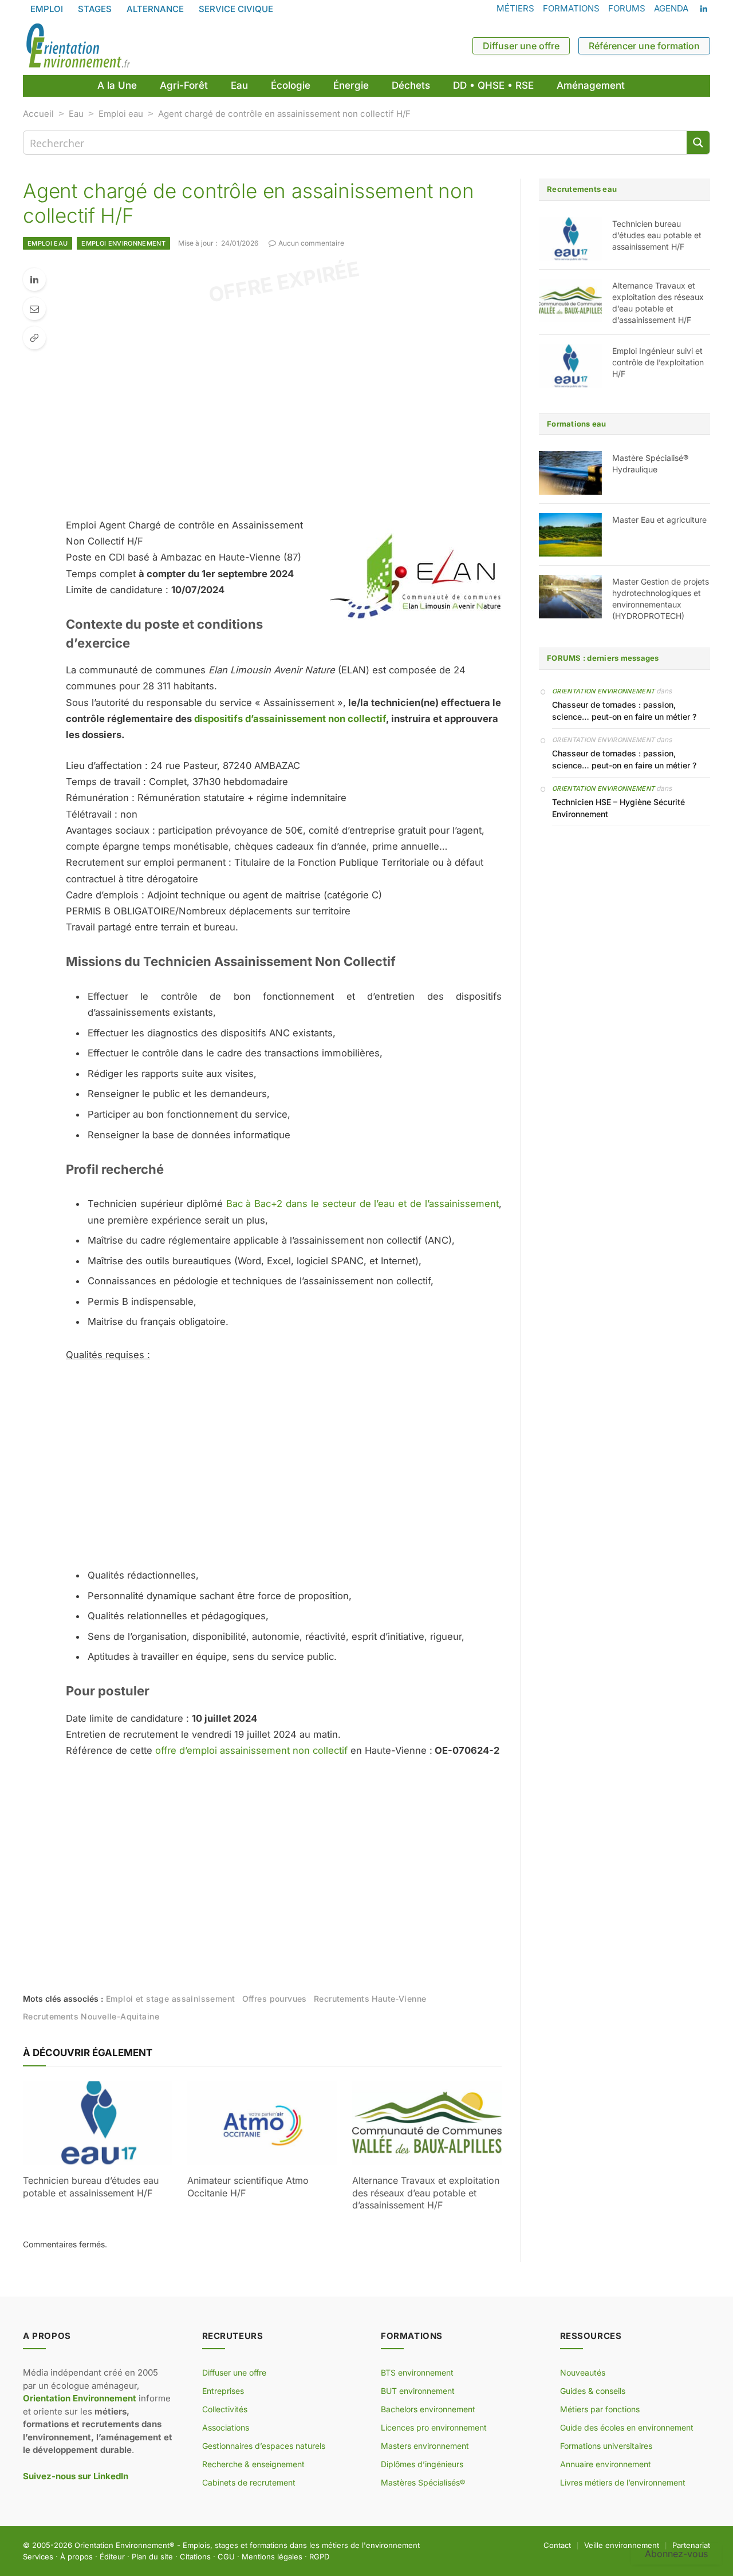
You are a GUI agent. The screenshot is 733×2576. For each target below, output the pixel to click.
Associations (226, 2427)
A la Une (117, 85)
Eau (239, 85)
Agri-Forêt (184, 85)
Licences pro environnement (434, 2427)
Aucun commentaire (311, 243)
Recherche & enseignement (253, 2464)
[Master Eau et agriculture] (570, 535)
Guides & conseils (593, 2391)
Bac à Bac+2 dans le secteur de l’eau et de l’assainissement (362, 1204)
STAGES (95, 9)
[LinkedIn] (34, 279)
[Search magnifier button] (698, 143)
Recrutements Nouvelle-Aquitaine (91, 2016)
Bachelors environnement (428, 2409)
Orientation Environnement (603, 691)
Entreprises (223, 2391)
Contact (557, 2545)
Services (38, 2557)
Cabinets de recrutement (249, 2482)
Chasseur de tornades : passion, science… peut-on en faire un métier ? (624, 711)
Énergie (351, 85)
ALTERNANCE (155, 9)
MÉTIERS (515, 8)
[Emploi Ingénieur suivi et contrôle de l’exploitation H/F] (570, 366)
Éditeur (112, 2557)
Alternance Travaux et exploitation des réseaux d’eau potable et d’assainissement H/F (426, 2193)
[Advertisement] (305, 405)
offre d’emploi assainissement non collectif (251, 1750)
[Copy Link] (34, 338)
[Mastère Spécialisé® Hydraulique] (570, 473)
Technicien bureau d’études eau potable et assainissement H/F (91, 2187)
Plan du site (152, 2557)
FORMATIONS (571, 8)
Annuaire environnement (606, 2464)
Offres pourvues (275, 1999)
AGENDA (671, 8)
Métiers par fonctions (600, 2409)
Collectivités (225, 2409)
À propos (76, 2557)
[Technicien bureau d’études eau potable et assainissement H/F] (98, 2123)
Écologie (291, 85)
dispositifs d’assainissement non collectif (290, 719)
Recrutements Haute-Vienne (370, 1999)
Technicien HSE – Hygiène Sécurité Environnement (618, 808)
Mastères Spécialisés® (423, 2482)
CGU (226, 2557)
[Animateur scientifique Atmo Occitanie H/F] (262, 2123)
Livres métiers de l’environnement (623, 2482)
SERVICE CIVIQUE (236, 9)
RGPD (319, 2557)
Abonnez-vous (676, 2554)
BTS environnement (417, 2372)
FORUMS (627, 8)
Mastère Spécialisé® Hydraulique (650, 463)
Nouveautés (583, 2372)
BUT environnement (418, 2391)
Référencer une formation (644, 46)
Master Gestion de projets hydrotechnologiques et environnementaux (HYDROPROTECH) (661, 599)
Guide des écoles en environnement (627, 2427)
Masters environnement (425, 2446)
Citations (195, 2557)
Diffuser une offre (521, 46)
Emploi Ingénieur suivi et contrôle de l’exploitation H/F (658, 362)
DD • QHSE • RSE (493, 85)
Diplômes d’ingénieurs (422, 2464)
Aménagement (591, 85)
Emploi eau (121, 114)
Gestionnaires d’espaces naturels (264, 2446)
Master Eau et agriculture (659, 520)
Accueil (38, 114)
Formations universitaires (606, 2446)
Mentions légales (272, 2557)
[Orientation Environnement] (78, 46)
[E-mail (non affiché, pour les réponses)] (34, 309)
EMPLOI (47, 9)
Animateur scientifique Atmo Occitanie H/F (248, 2187)
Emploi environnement (123, 243)
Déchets (411, 85)
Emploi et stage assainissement (171, 1999)
